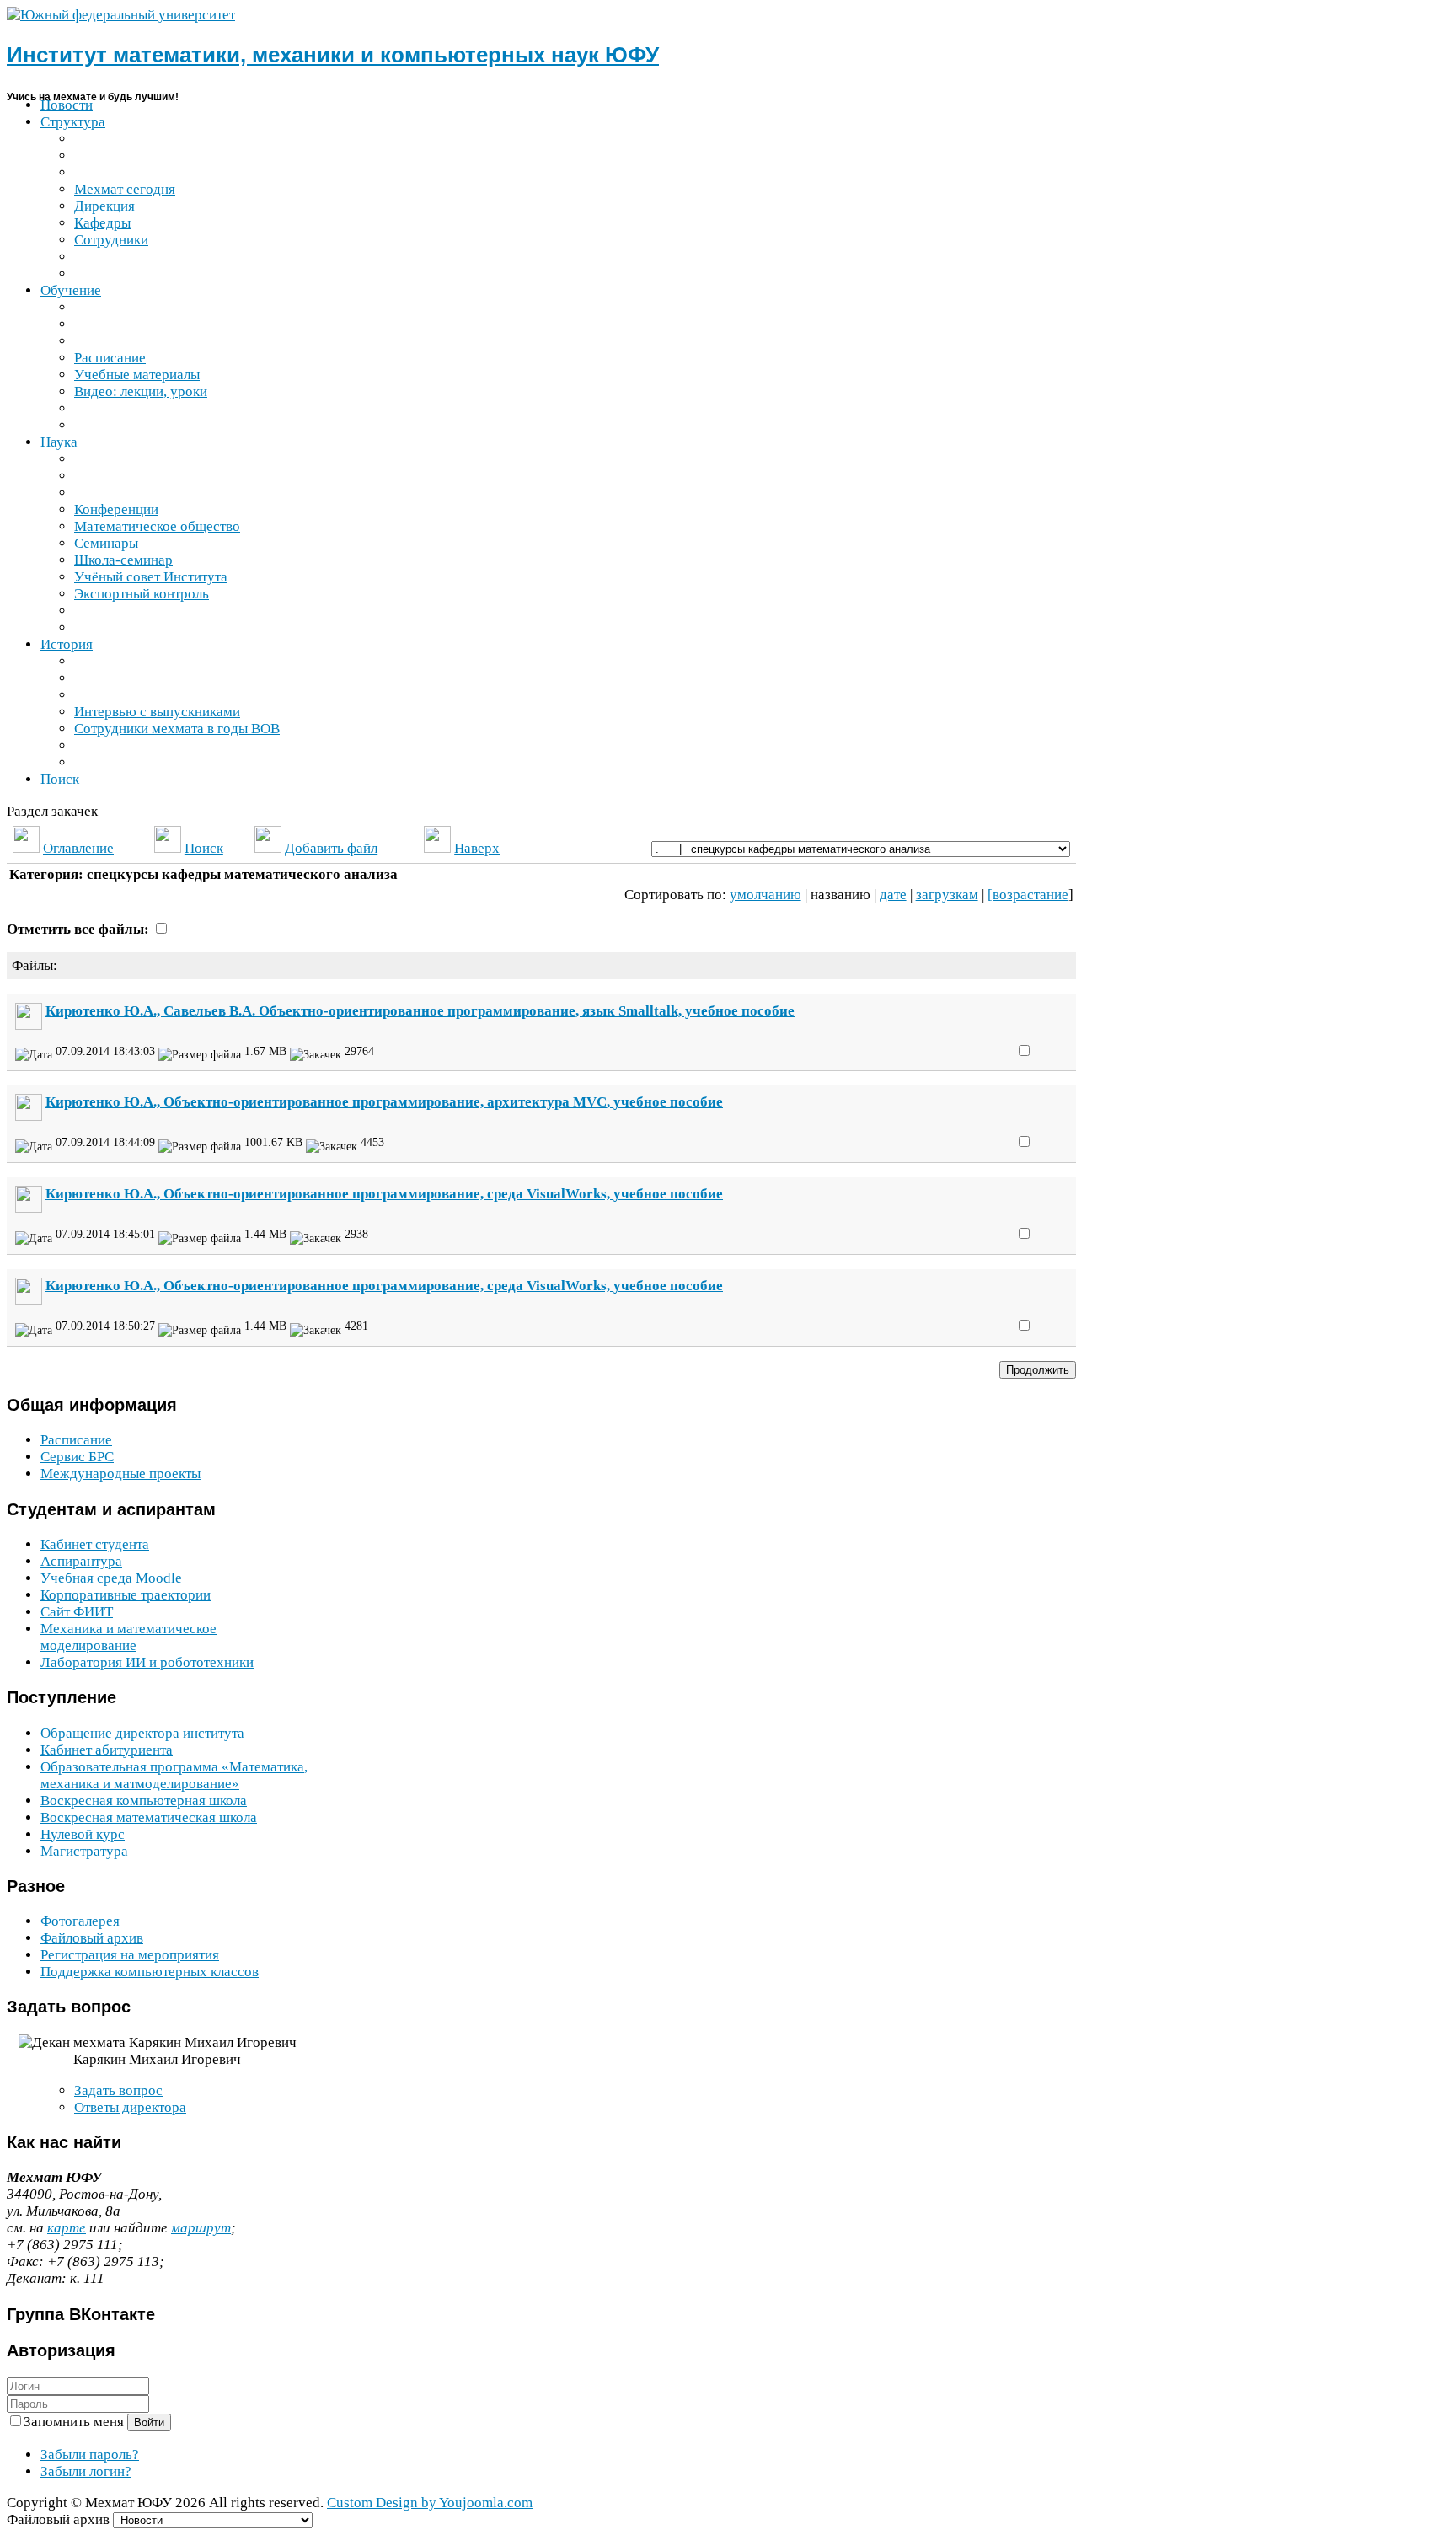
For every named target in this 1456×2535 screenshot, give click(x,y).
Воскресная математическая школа (149, 1817)
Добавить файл (331, 848)
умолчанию (765, 895)
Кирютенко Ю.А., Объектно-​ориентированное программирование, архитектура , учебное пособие (384, 1102)
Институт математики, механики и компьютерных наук (333, 55)
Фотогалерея (80, 1921)
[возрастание (1028, 895)
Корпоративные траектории (126, 1595)
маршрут (201, 2228)
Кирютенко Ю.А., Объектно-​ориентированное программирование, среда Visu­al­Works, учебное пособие (384, 1194)
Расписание (76, 1440)
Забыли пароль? (90, 2455)
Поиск (204, 848)
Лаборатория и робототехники (147, 1662)
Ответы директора (130, 2107)
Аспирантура (81, 1561)
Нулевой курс (83, 1834)
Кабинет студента (95, 1544)
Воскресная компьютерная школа (144, 1801)
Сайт (77, 1612)
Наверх (477, 848)
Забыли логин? (86, 2471)
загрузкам (947, 895)
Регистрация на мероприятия (130, 1955)
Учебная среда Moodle (111, 1578)
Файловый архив (92, 1938)
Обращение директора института (142, 1733)
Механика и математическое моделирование (128, 1637)
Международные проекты (120, 1474)
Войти (149, 2422)
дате (893, 895)
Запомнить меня (75, 2422)
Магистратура (84, 1851)
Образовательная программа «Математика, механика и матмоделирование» (174, 1775)
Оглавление (78, 848)
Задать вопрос (118, 2090)
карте (67, 2228)
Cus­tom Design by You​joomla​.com (430, 2503)
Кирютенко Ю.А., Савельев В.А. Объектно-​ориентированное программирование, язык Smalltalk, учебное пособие (420, 1011)
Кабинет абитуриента (107, 1750)
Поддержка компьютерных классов (150, 1972)
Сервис (77, 1457)
